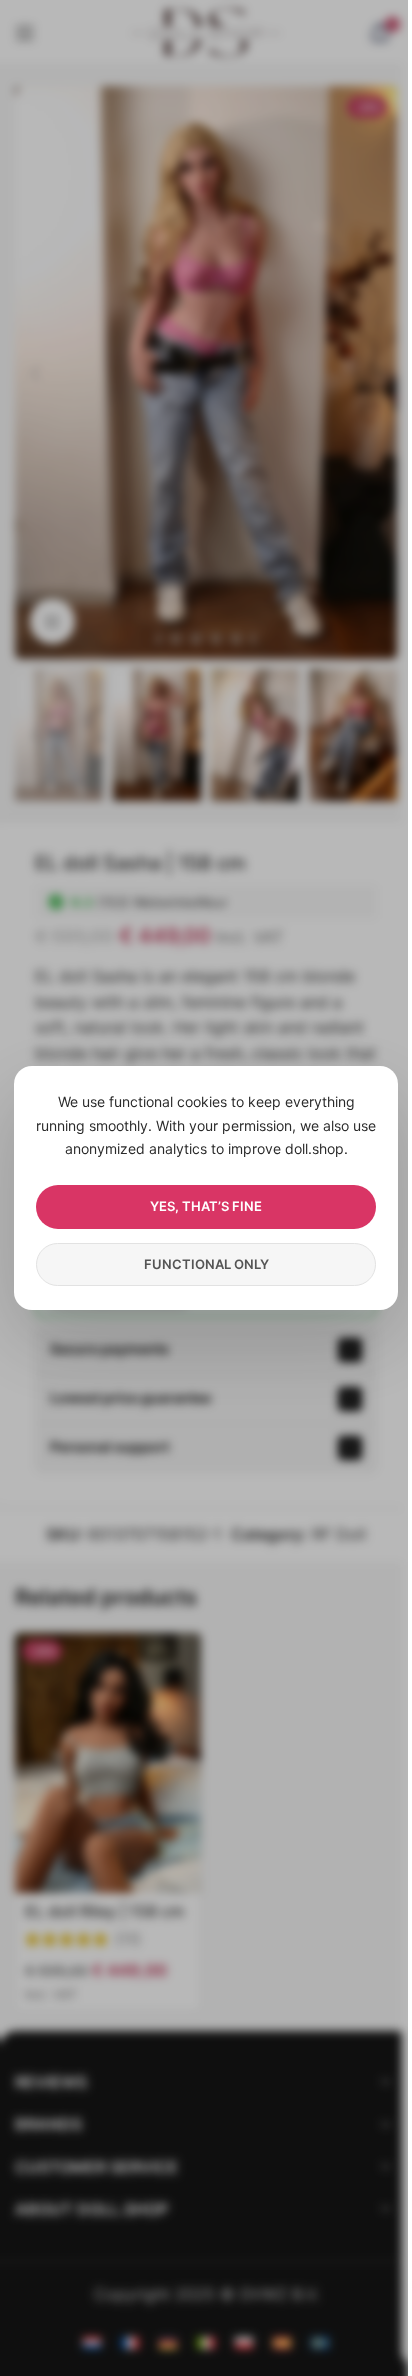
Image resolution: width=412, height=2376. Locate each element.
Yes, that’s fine (206, 1206)
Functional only (206, 1264)
